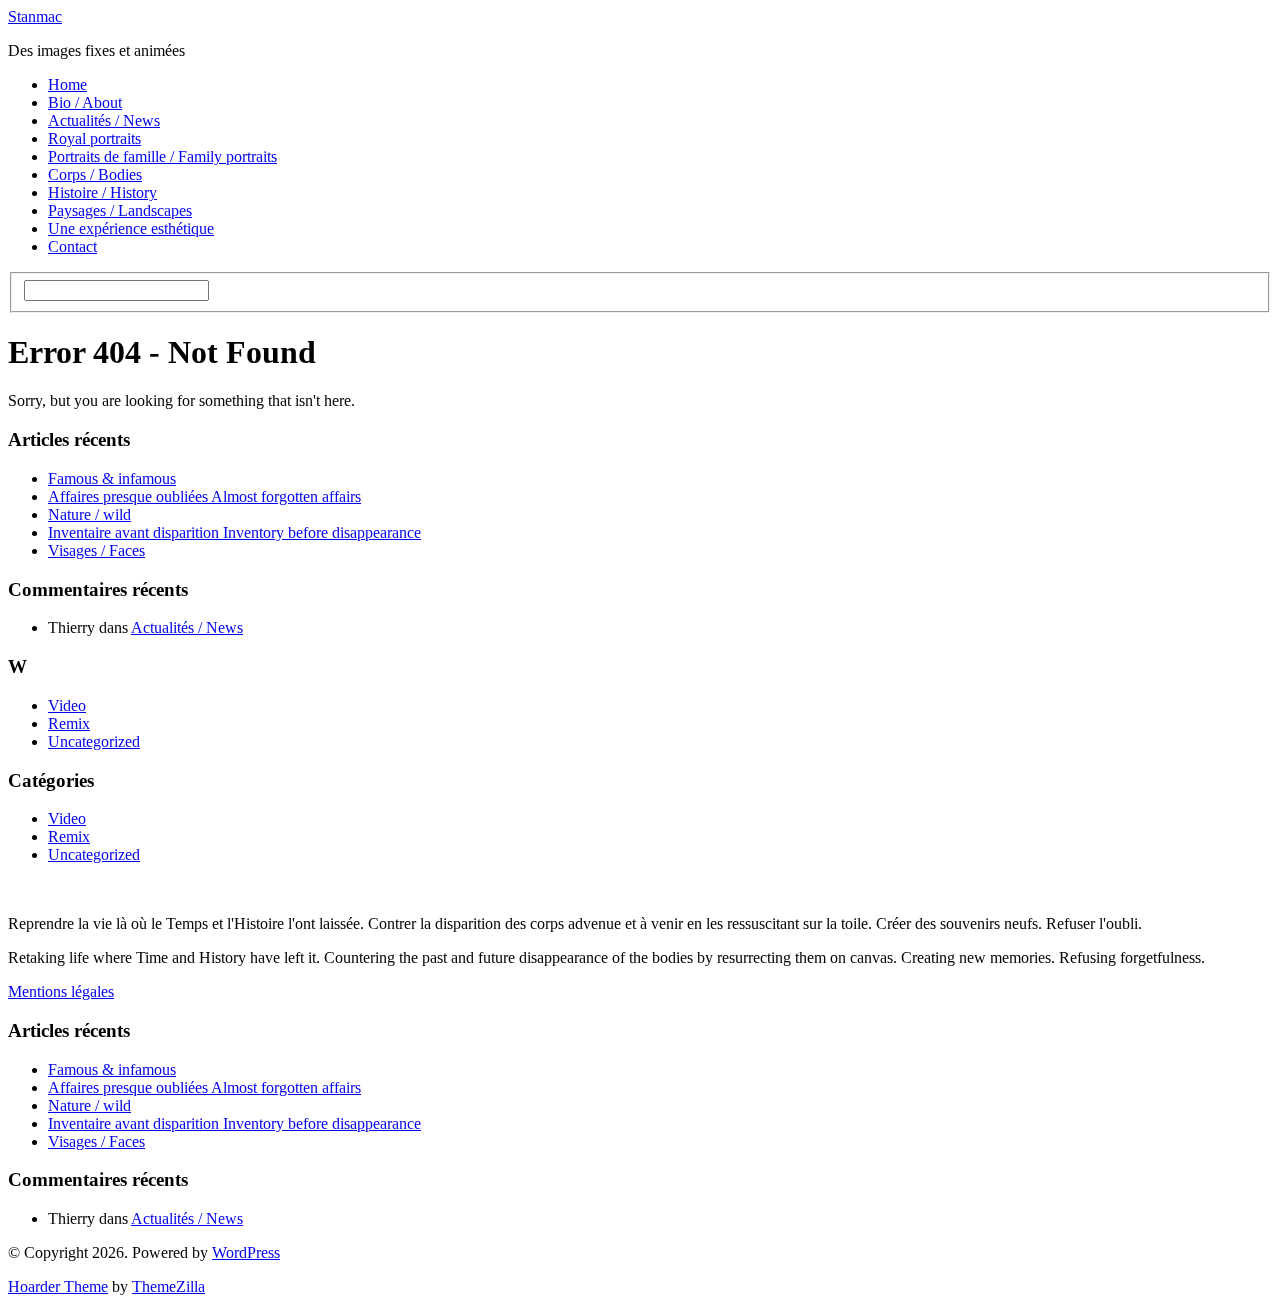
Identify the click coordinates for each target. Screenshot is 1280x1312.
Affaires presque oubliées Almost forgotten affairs (204, 496)
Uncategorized (94, 741)
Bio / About (85, 102)
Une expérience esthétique (131, 228)
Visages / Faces (96, 550)
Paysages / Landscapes (120, 210)
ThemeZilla (168, 1286)
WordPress (246, 1252)
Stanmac (35, 16)
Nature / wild (89, 514)
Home (67, 84)
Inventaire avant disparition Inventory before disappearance (234, 532)
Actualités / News (104, 120)
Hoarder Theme (58, 1286)
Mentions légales (61, 991)
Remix (69, 723)
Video (67, 705)
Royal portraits (94, 138)
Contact (72, 246)
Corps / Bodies (95, 174)
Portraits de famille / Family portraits (162, 156)
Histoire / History (102, 192)
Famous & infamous (112, 478)
